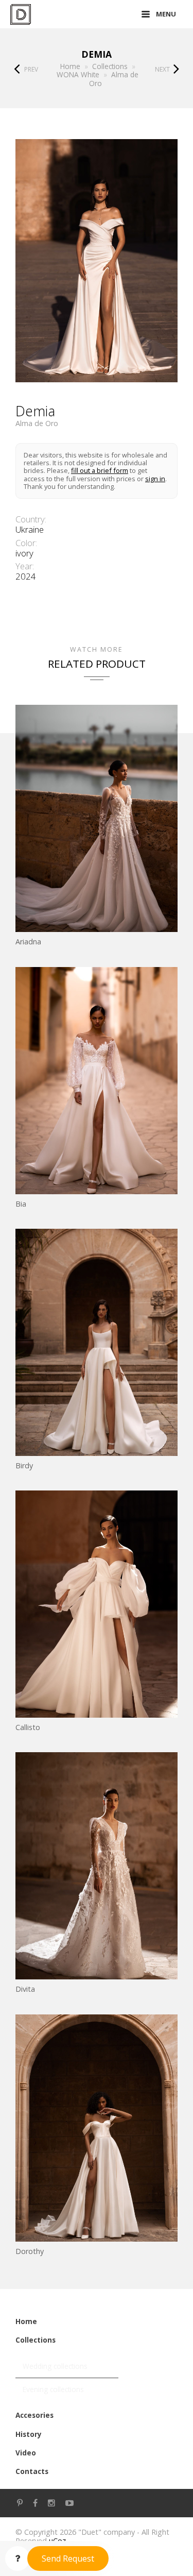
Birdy (24, 1465)
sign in (155, 479)
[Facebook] (35, 2503)
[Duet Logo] (21, 14)
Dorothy (30, 2251)
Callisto (28, 1727)
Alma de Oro (37, 423)
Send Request (68, 2558)
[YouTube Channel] (69, 2503)
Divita (25, 1989)
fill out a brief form (100, 470)
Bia (21, 1204)
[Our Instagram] (51, 2503)
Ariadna (28, 942)
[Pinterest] (20, 2503)
